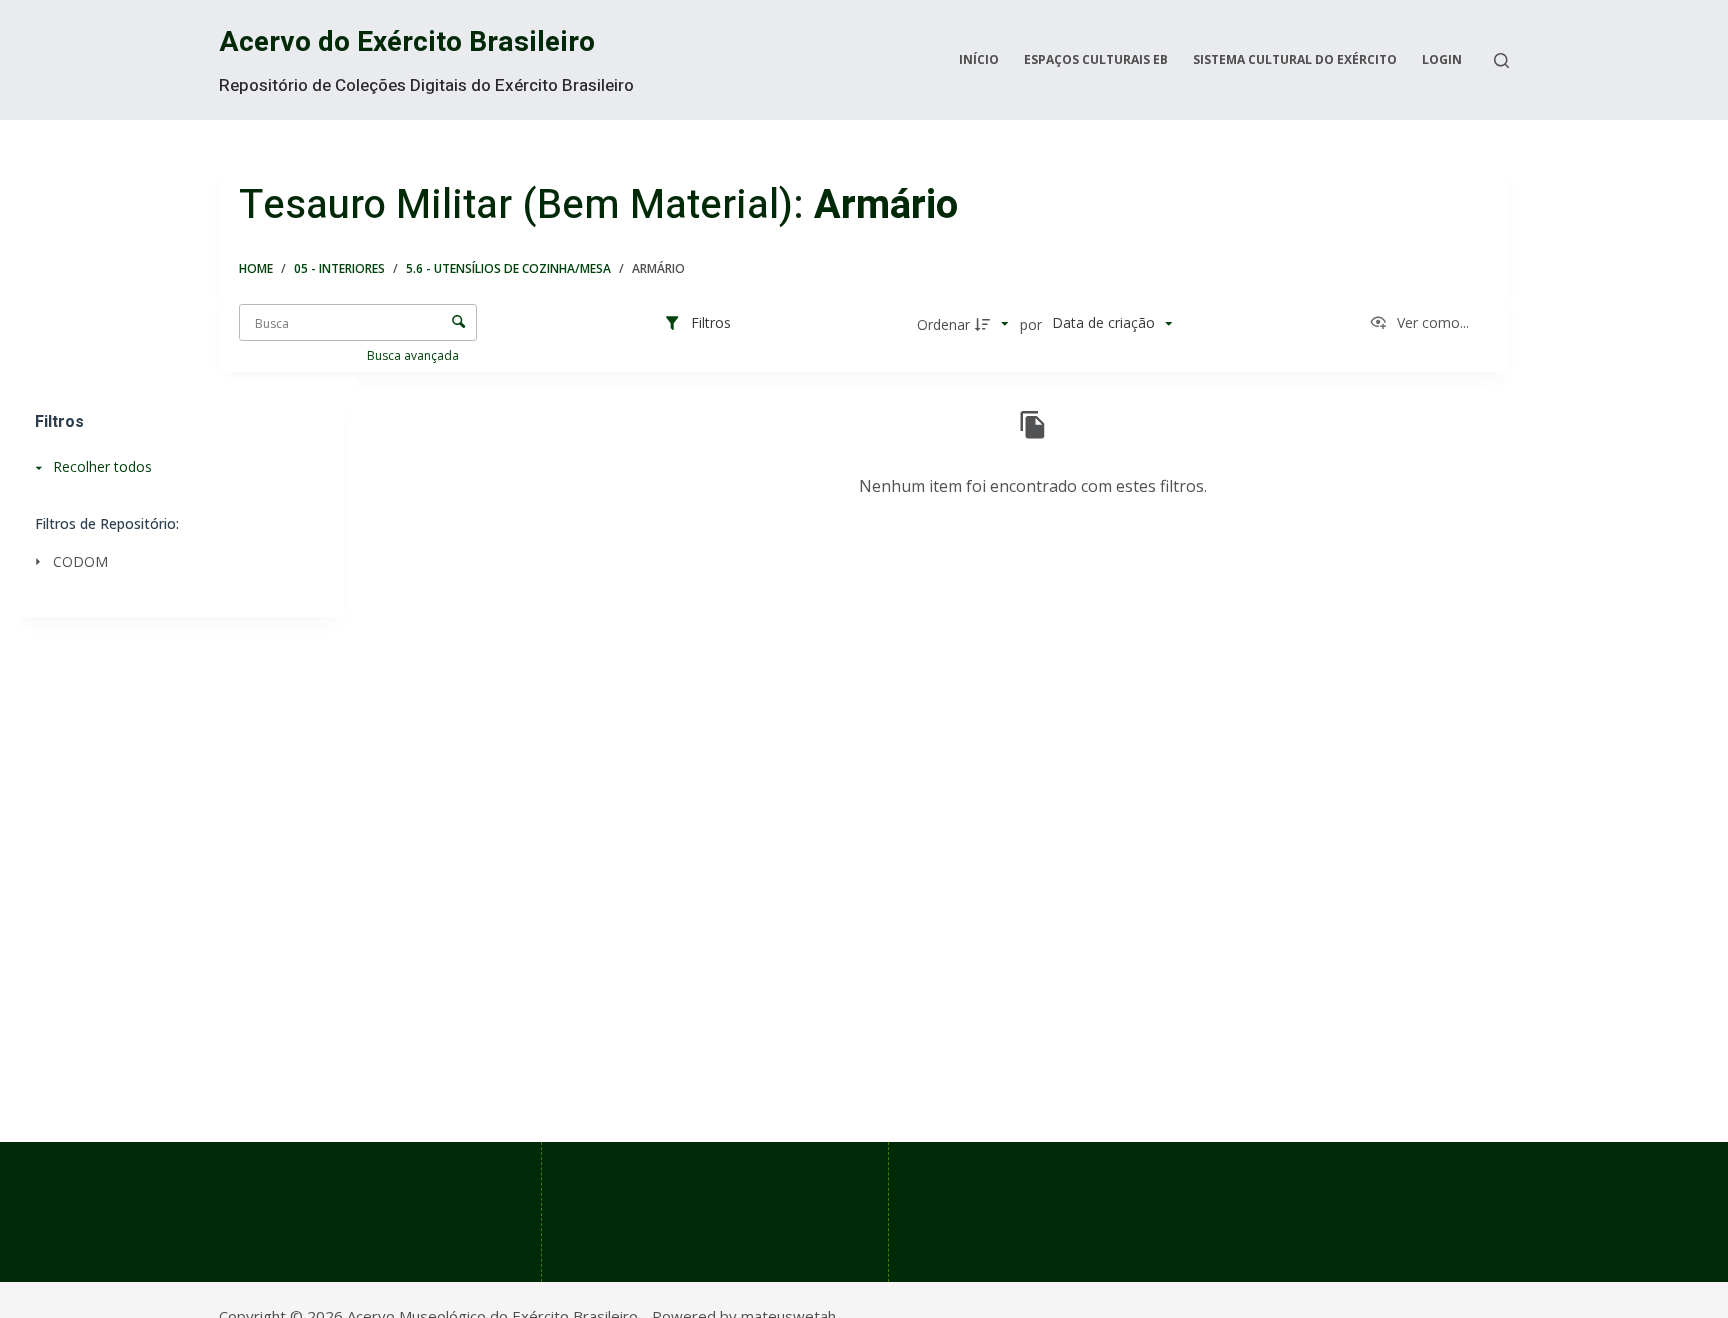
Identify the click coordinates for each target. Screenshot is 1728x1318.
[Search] (1501, 60)
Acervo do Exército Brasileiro (407, 42)
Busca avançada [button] (414, 355)
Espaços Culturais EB (1096, 59)
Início (979, 59)
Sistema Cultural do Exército (1295, 59)
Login (1442, 59)
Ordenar (943, 324)
